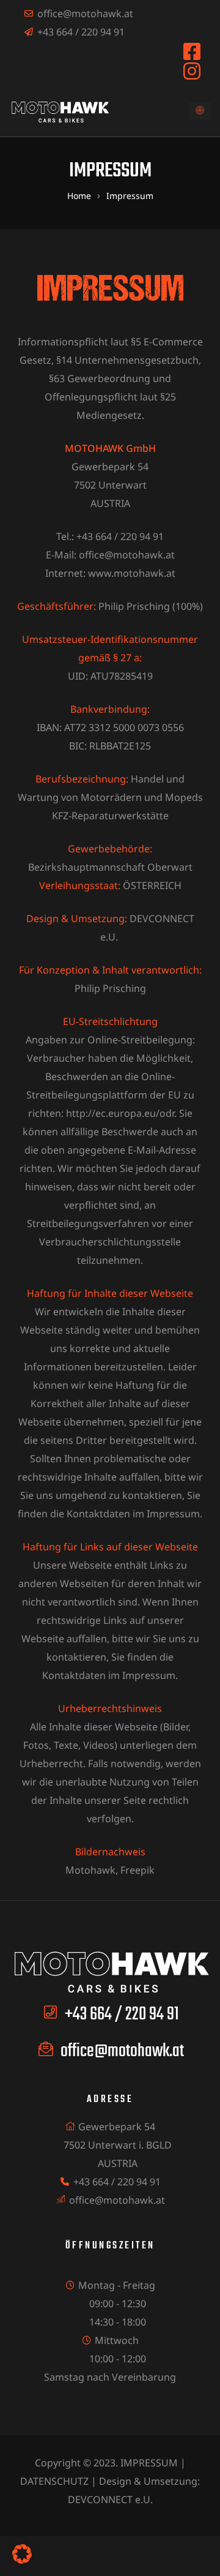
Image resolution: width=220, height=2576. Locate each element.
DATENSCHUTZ (54, 2481)
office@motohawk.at (126, 555)
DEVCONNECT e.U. (110, 2499)
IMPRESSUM (149, 2463)
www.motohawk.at (130, 573)
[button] (200, 111)
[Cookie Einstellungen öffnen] (22, 2560)
